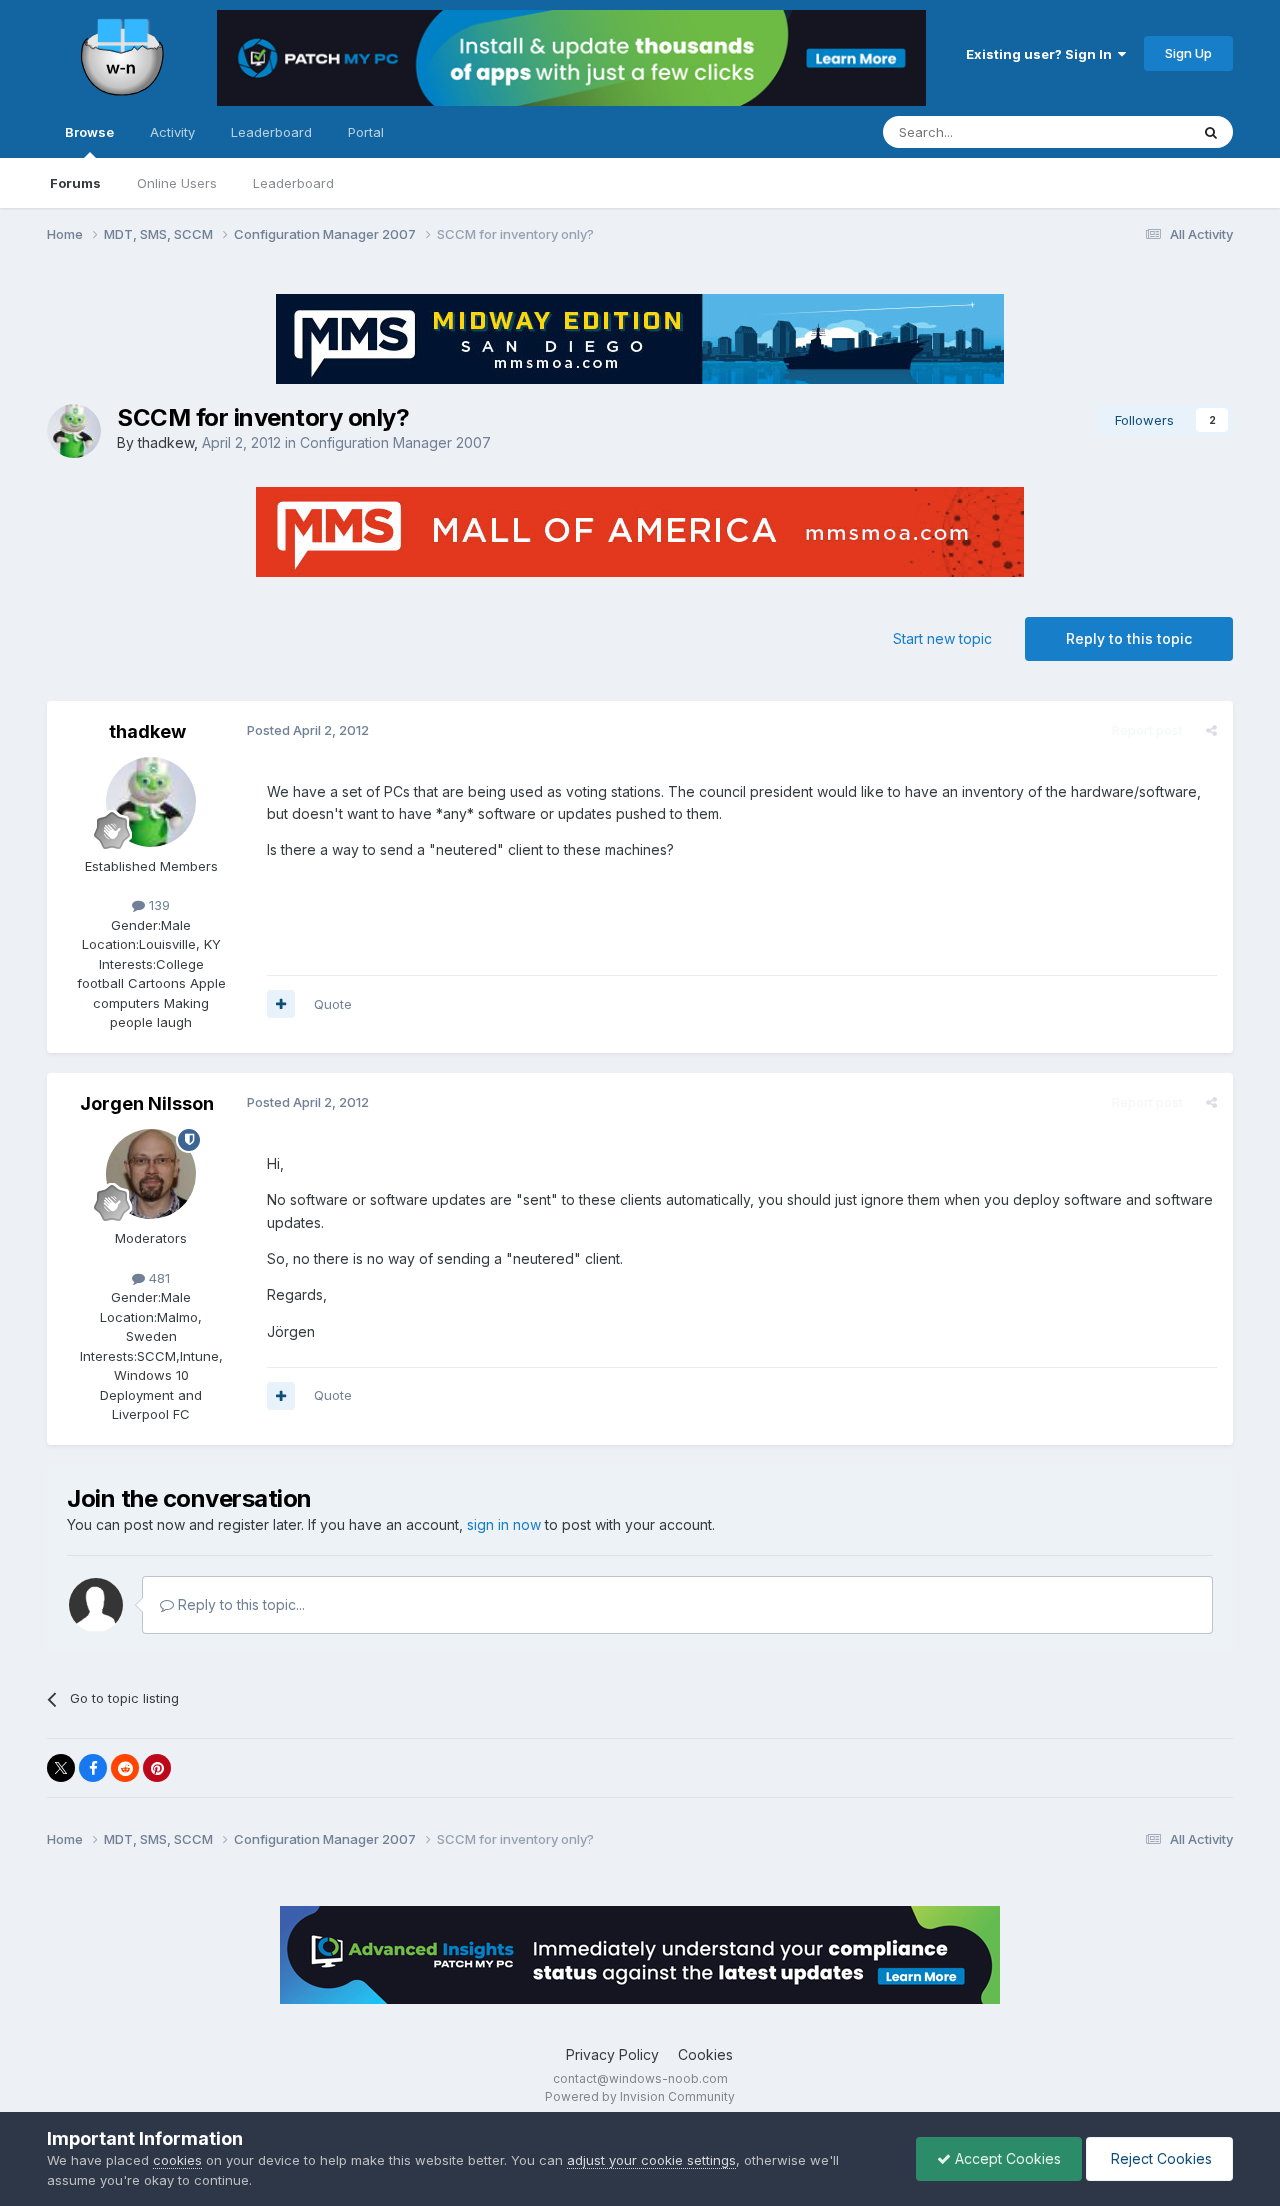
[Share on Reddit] (125, 1768)
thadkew (166, 442)
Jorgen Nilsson (147, 1103)
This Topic (1130, 131)
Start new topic (942, 638)
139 (157, 905)
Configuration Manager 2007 (395, 442)
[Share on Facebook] (93, 1768)
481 (157, 1278)
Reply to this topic (1129, 638)
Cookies (705, 2054)
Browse (89, 132)
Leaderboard (293, 183)
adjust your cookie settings (651, 2160)
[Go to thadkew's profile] (74, 431)
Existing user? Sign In (1042, 54)
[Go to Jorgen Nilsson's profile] (151, 1174)
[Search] (1211, 132)
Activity (172, 132)
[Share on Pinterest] (157, 1768)
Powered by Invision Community (640, 2096)
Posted (308, 730)
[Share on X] (61, 1768)
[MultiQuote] (281, 1004)
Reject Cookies (1159, 2158)
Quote (333, 1004)
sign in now (504, 1524)
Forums (75, 183)
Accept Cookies (1006, 2158)
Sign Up (1188, 53)
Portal (366, 132)
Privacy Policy (612, 2054)
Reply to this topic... (239, 1604)
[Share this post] (1211, 730)
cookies (177, 2160)
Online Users (177, 183)
